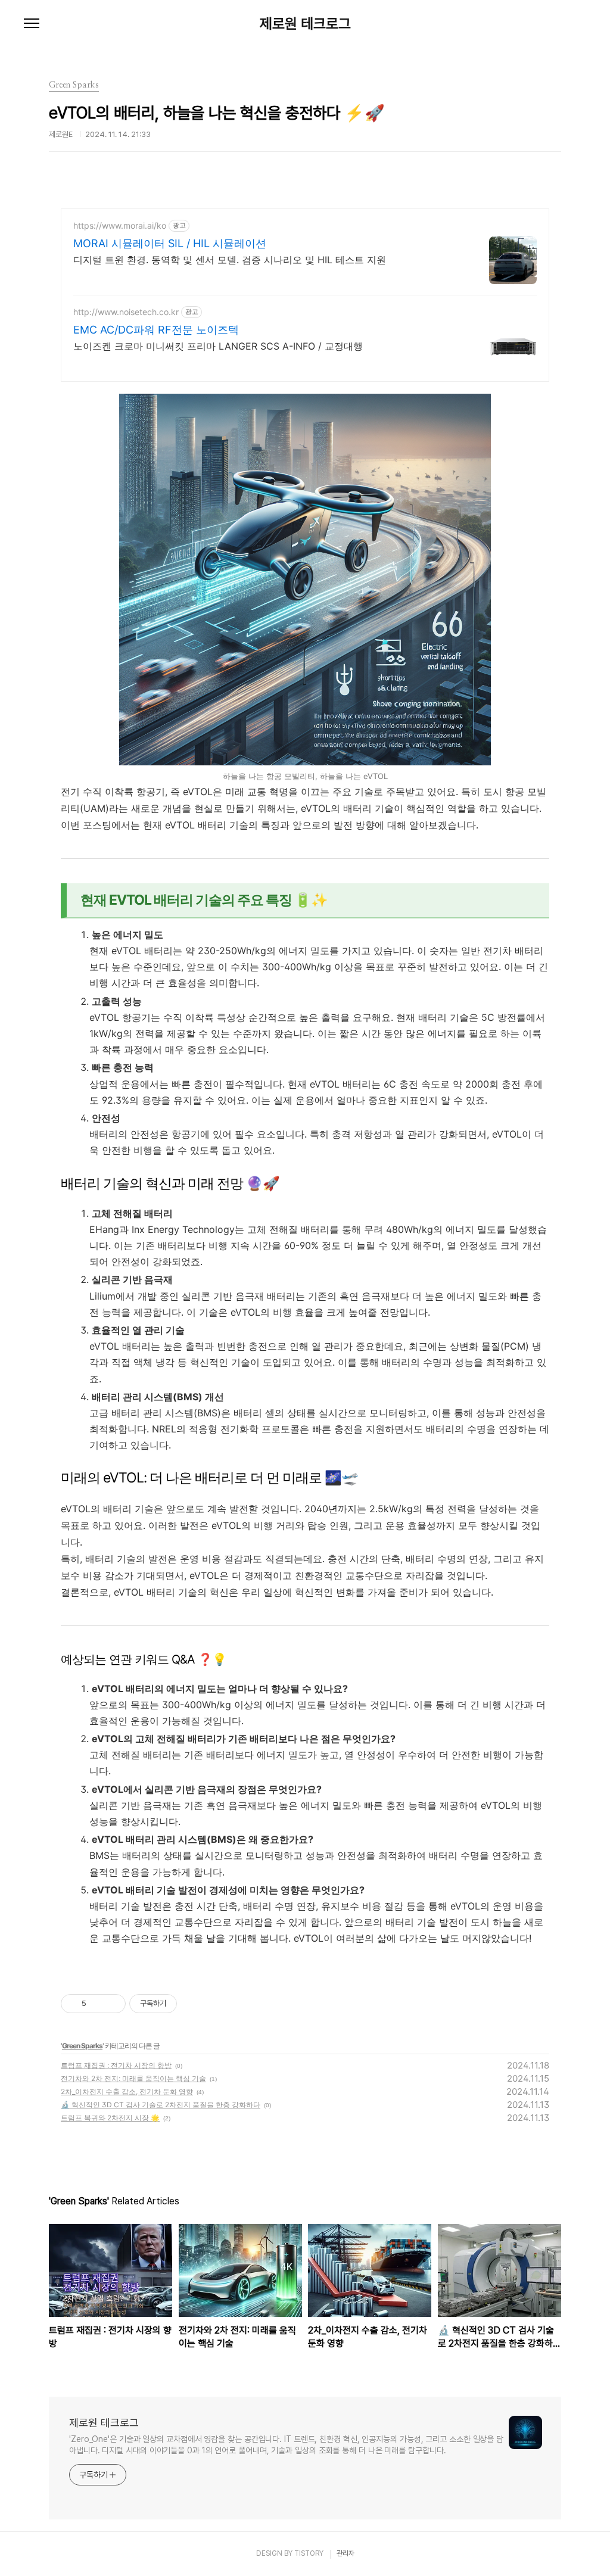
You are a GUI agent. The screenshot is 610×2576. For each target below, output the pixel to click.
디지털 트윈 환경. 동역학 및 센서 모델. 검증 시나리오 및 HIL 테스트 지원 (230, 260)
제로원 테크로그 (305, 24)
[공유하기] (97, 2004)
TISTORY (309, 2553)
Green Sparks (82, 2046)
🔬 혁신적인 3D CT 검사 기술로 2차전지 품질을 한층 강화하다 (161, 2105)
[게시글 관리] (112, 2004)
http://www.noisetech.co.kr (126, 312)
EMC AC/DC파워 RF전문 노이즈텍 (156, 330)
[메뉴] (32, 24)
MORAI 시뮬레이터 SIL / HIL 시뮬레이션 (170, 243)
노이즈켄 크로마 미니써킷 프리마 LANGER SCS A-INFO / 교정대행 (218, 346)
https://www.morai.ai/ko (120, 225)
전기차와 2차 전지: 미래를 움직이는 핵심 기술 (133, 2078)
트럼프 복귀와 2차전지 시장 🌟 (110, 2118)
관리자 (346, 2553)
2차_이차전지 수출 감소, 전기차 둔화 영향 (127, 2091)
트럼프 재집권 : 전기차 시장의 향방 (116, 2065)
